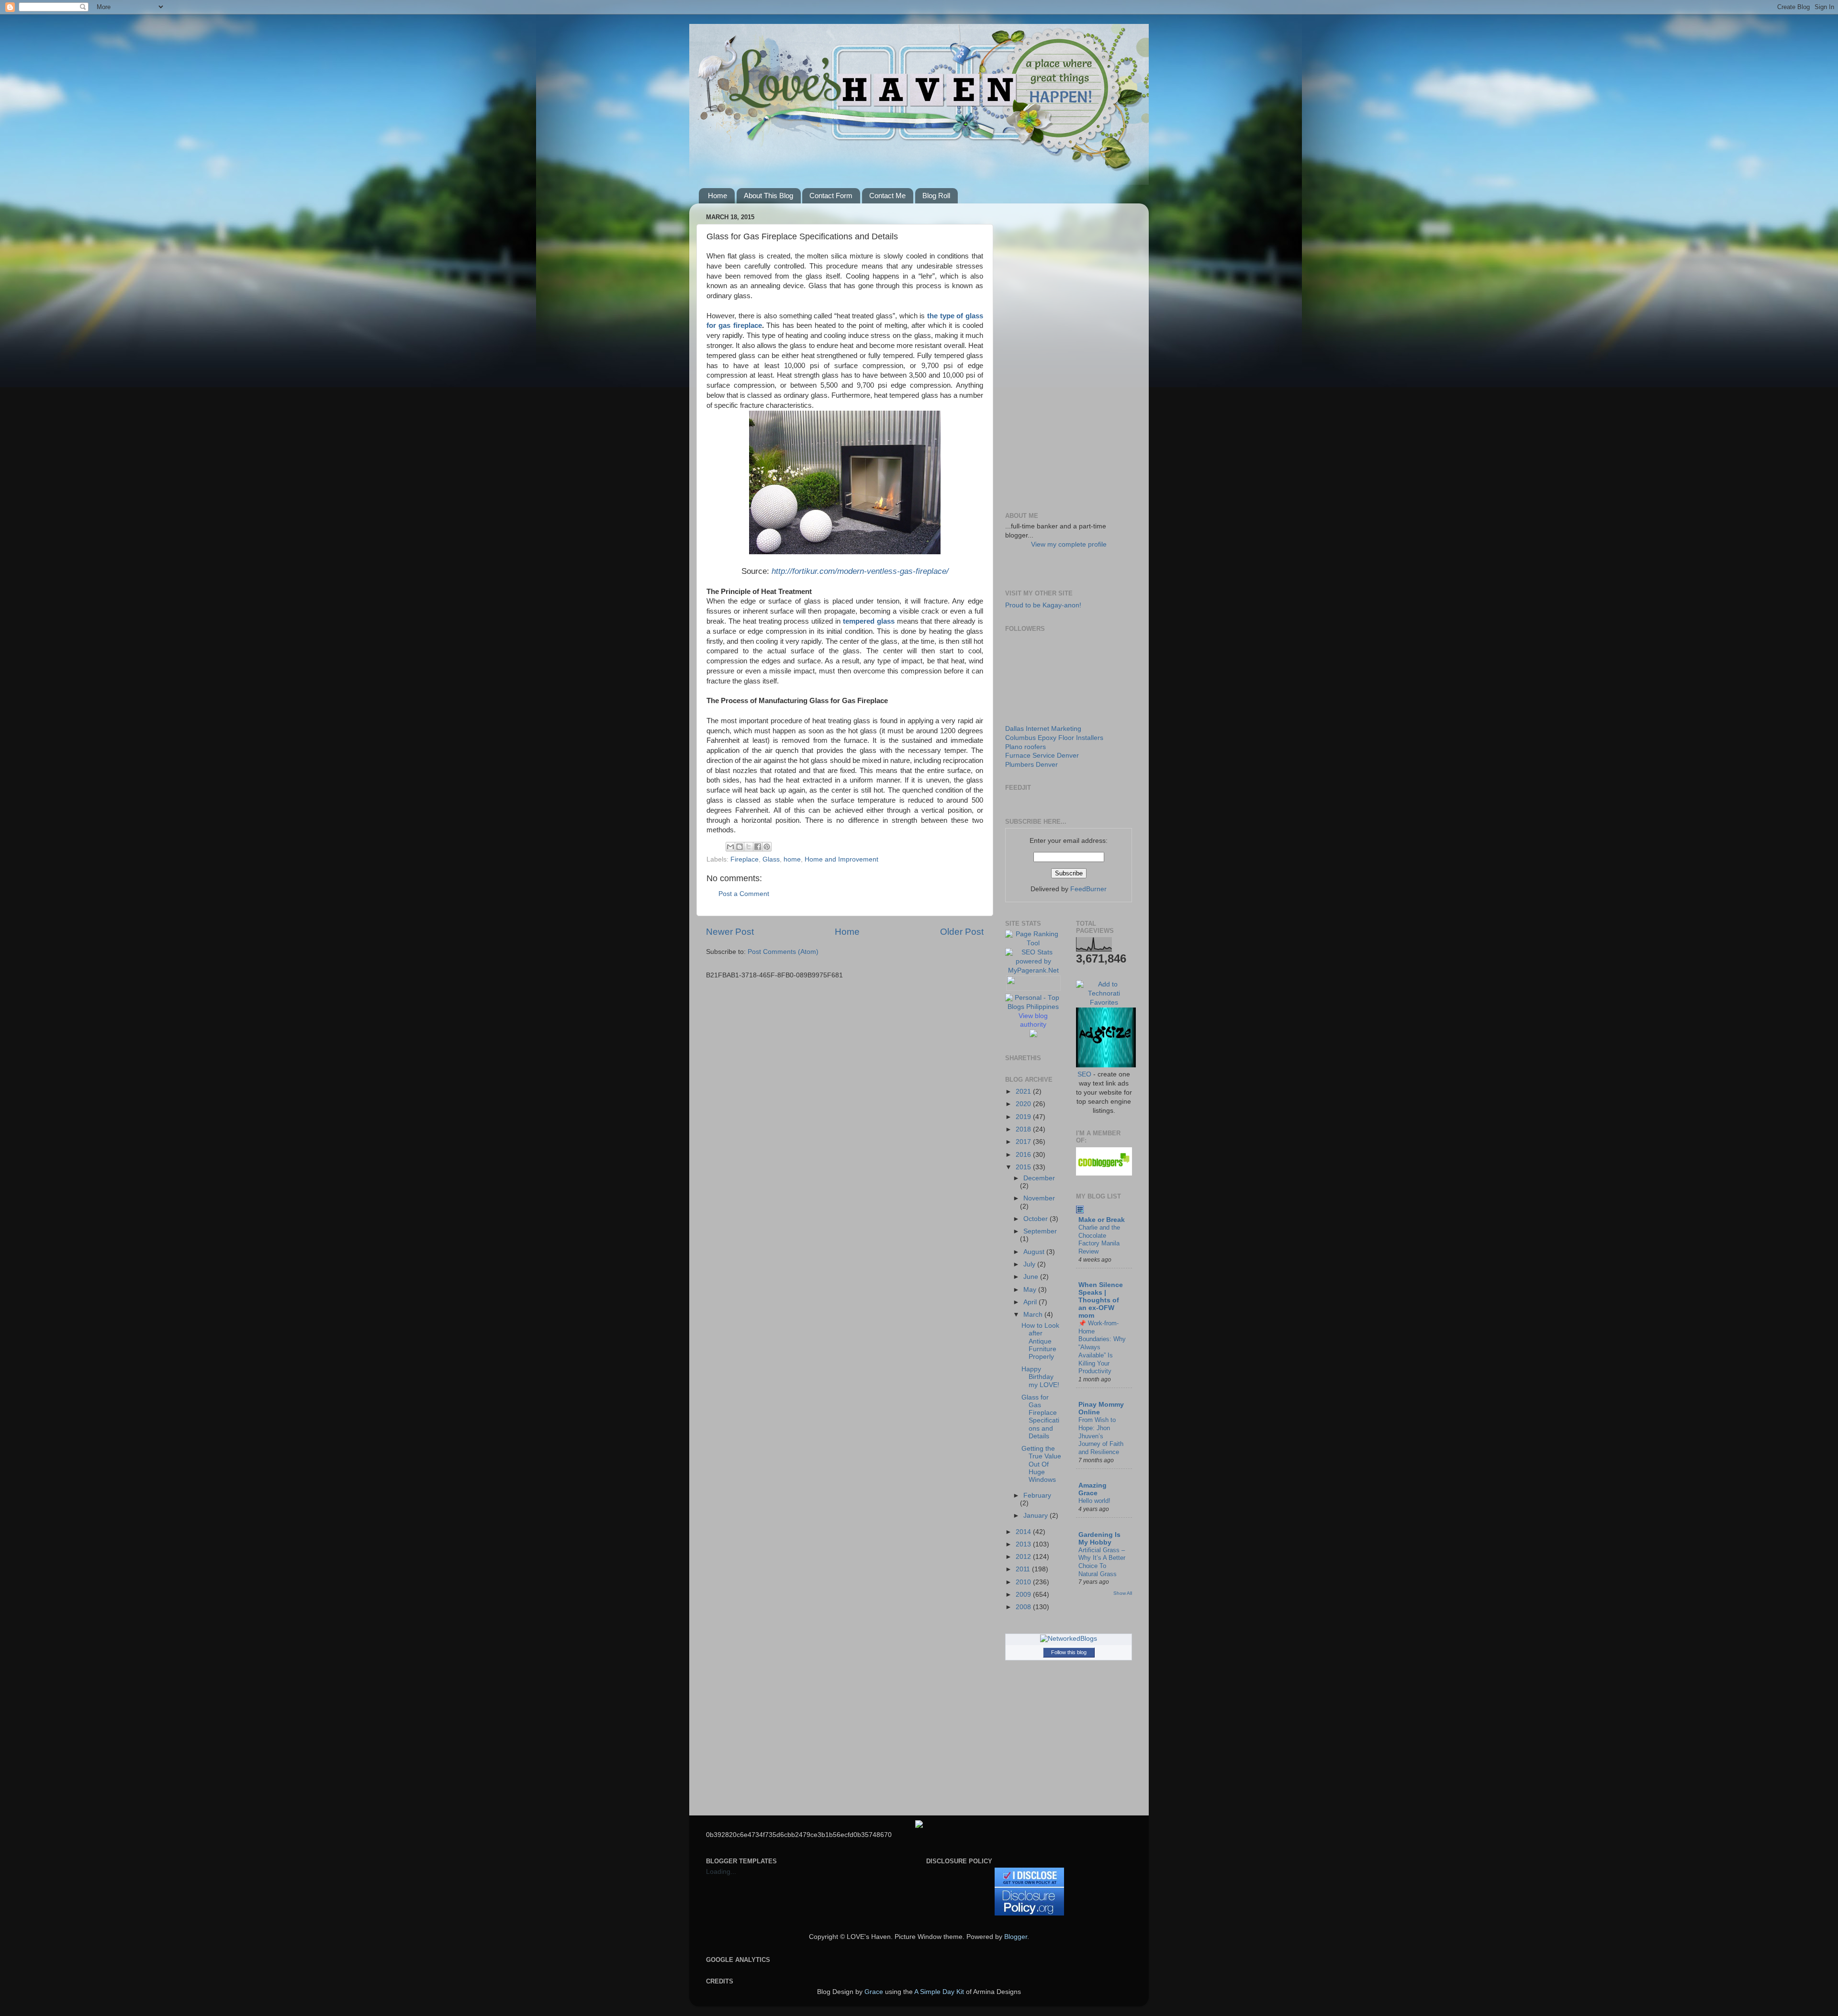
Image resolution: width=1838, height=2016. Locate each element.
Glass (771, 859)
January (1037, 1516)
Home (717, 196)
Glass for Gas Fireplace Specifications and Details (1040, 1417)
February (1037, 1495)
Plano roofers (1025, 747)
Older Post (962, 932)
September (1040, 1231)
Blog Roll (936, 196)
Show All (1123, 1593)
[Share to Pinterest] (767, 847)
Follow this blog (1069, 1652)
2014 (1024, 1532)
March (1034, 1315)
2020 (1024, 1104)
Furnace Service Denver (1042, 756)
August (1035, 1252)
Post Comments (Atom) (783, 952)
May (1031, 1290)
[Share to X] (749, 847)
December (1039, 1178)
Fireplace (745, 859)
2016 (1024, 1155)
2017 (1024, 1142)
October (1037, 1219)
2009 (1024, 1595)
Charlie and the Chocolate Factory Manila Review (1099, 1239)
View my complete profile (1069, 544)
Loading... (721, 1872)
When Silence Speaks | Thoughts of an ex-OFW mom (1101, 1300)
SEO (1084, 1074)
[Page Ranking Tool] (1033, 943)
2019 (1024, 1117)
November (1039, 1198)
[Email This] (730, 847)
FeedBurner (1088, 889)
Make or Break (1102, 1220)
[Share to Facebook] (758, 847)
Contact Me (887, 196)
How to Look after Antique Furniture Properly (1040, 1341)
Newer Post (730, 932)
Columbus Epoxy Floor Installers (1054, 738)
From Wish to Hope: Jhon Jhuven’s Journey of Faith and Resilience (1101, 1436)
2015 (1024, 1167)
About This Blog (768, 196)
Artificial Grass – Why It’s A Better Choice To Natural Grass (1102, 1562)
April (1031, 1302)
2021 (1024, 1092)
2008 (1024, 1607)
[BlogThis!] (740, 847)
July (1030, 1264)
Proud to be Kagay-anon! (1043, 605)
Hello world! (1094, 1501)
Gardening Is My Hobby (1099, 1539)
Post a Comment (744, 894)
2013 (1024, 1544)
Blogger (1016, 1937)
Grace (874, 1992)
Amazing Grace (1093, 1489)
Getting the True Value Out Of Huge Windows (1041, 1464)
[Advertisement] (1069, 354)
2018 (1024, 1129)
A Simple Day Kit (939, 1992)
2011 (1024, 1569)
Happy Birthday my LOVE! (1040, 1377)
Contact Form (831, 196)
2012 (1024, 1557)
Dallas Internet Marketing (1043, 729)
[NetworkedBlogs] (1069, 1639)
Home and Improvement (841, 859)
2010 (1024, 1582)
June (1032, 1277)
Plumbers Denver (1031, 765)
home (792, 859)
